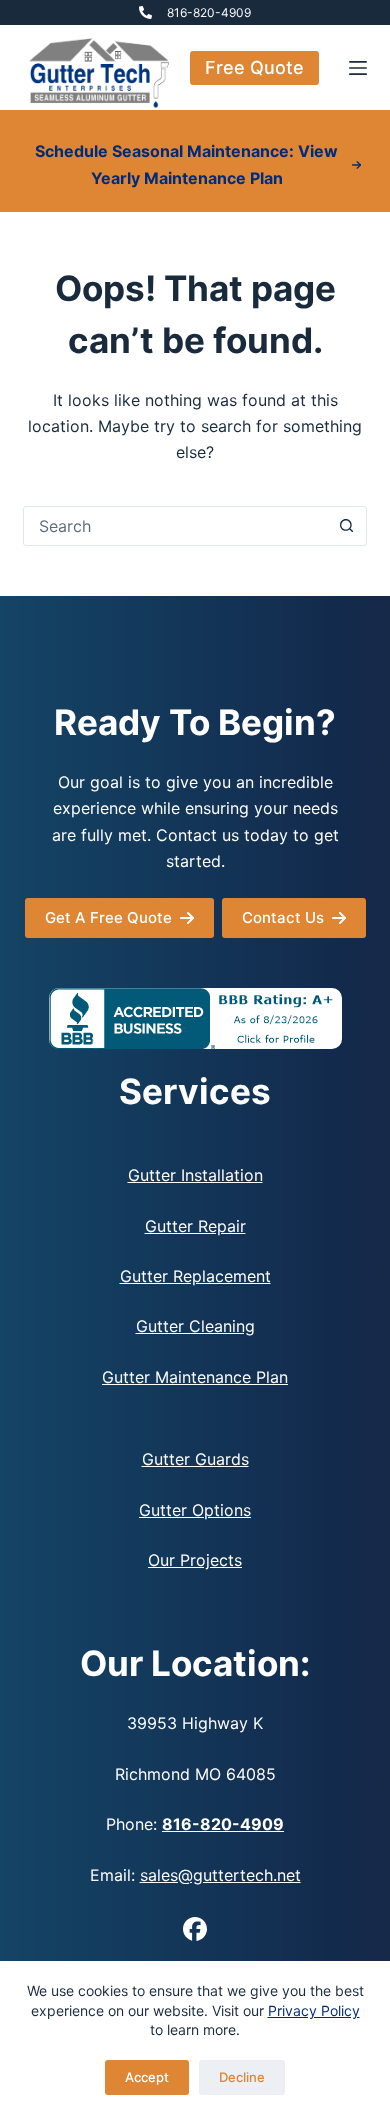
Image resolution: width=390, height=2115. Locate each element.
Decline (242, 2077)
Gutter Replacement (195, 1276)
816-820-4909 (209, 12)
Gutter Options (195, 1510)
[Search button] (347, 526)
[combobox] (175, 526)
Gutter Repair (195, 1226)
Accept (147, 2077)
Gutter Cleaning (195, 1326)
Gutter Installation (195, 1175)
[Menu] (358, 68)
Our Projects (195, 1560)
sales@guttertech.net (220, 1875)
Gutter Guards (195, 1459)
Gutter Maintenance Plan (195, 1377)
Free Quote (254, 67)
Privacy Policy (314, 2010)
